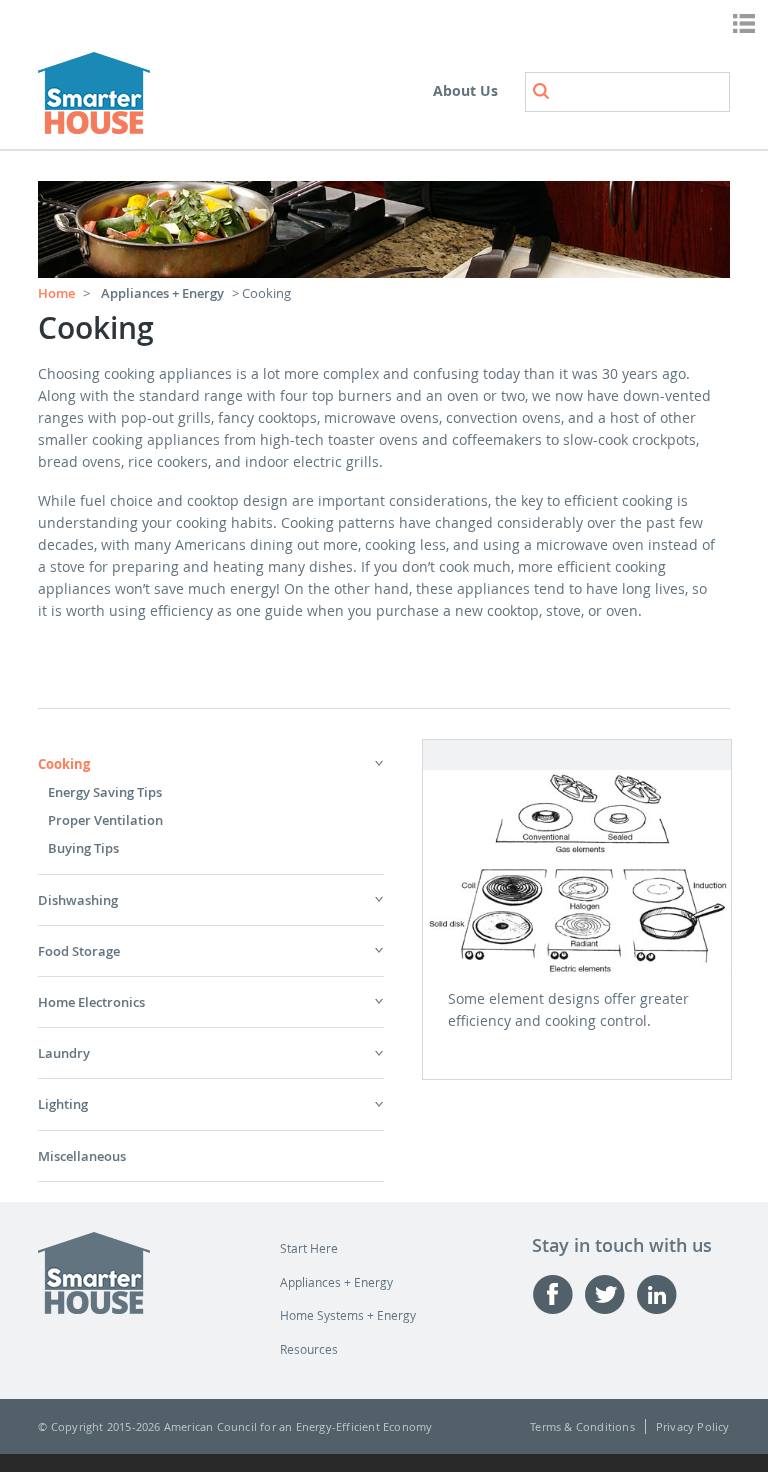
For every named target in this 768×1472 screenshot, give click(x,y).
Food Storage (79, 951)
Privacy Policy (693, 1426)
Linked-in (662, 1294)
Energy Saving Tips (105, 792)
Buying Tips (83, 848)
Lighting (63, 1104)
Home (56, 293)
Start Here (309, 1248)
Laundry (64, 1053)
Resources (309, 1349)
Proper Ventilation (105, 820)
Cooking (64, 764)
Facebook (558, 1294)
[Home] (94, 95)
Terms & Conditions (582, 1426)
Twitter (610, 1294)
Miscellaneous (82, 1156)
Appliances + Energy (162, 293)
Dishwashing (78, 900)
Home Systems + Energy (348, 1315)
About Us (465, 90)
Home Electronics (91, 1002)
